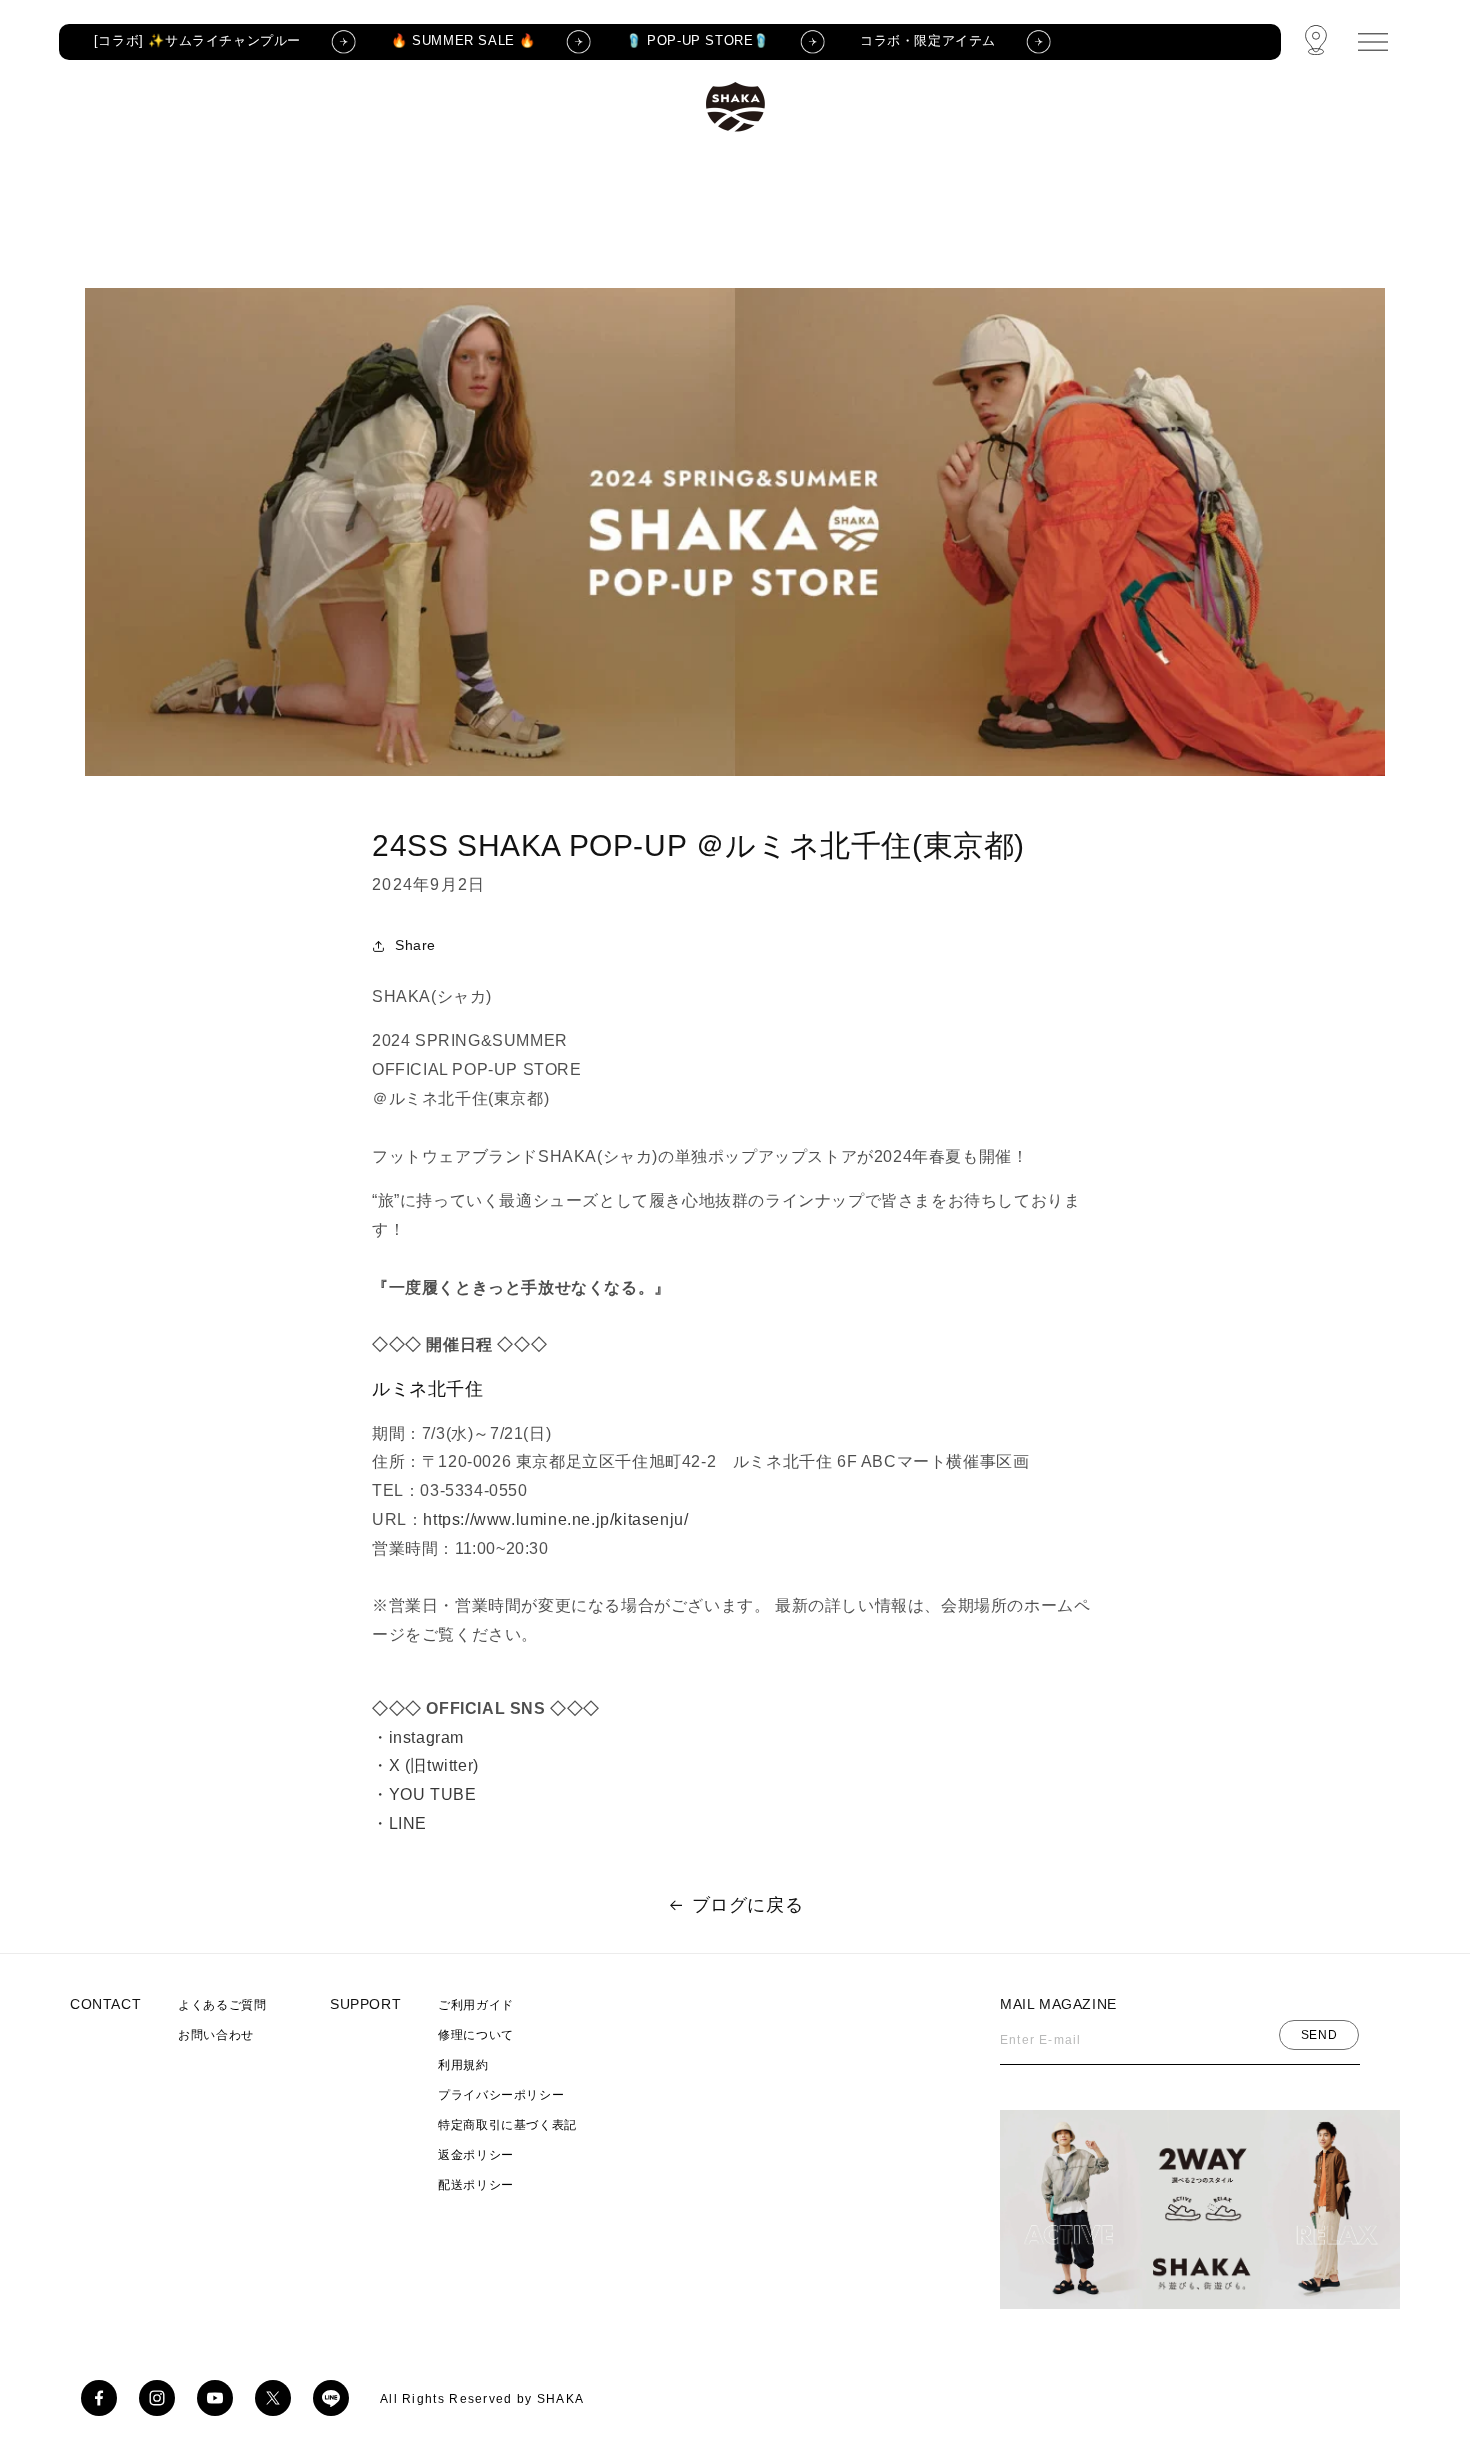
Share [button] (415, 945)
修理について (476, 2035)
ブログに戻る (748, 1905)
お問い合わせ (216, 2035)
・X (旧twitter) (425, 1765)
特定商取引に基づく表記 (507, 2125)
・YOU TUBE (424, 1794)
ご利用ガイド (476, 2005)
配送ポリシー (476, 2185)
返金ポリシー (476, 2155)
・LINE (399, 1823)
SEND (1319, 2035)
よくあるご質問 (222, 2005)
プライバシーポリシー (501, 2095)
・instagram (418, 1737)
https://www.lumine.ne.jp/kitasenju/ (555, 1519)
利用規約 (463, 2065)
